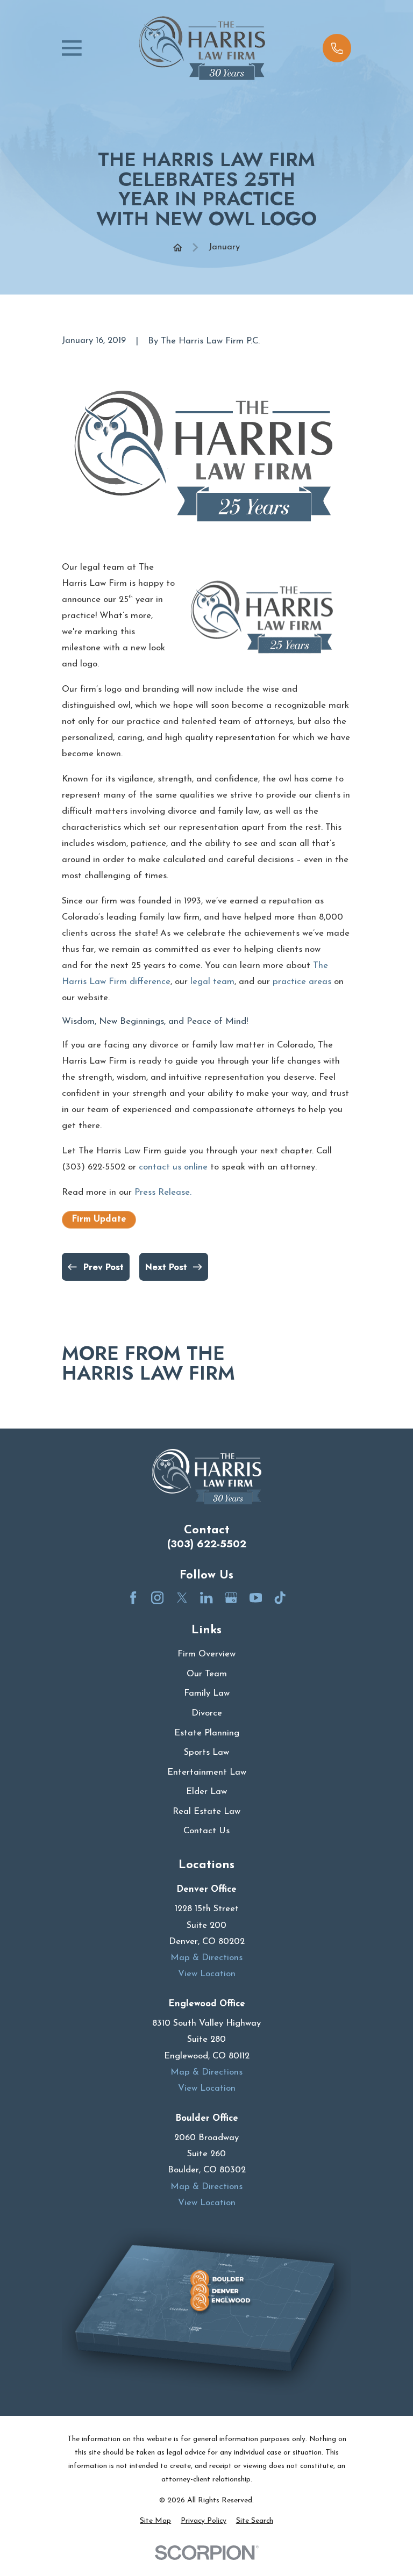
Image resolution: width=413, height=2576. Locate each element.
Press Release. (163, 1192)
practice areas (302, 982)
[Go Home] (178, 247)
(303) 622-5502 (207, 1544)
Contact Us (206, 1831)
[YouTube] (256, 1598)
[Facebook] (133, 1598)
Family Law (207, 1693)
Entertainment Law (207, 1772)
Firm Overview (206, 1654)
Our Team (207, 1674)
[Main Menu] (72, 48)
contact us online (173, 1167)
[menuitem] (155, 2521)
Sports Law (206, 1752)
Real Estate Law (206, 1811)
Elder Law (206, 1792)
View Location (207, 1974)
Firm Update (99, 1219)
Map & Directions (206, 1958)
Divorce (207, 1713)
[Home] (202, 48)
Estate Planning (207, 1733)
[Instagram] (157, 1598)
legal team (212, 982)
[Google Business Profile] (231, 1598)
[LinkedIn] (206, 1598)
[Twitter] (182, 1598)
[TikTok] (280, 1598)
